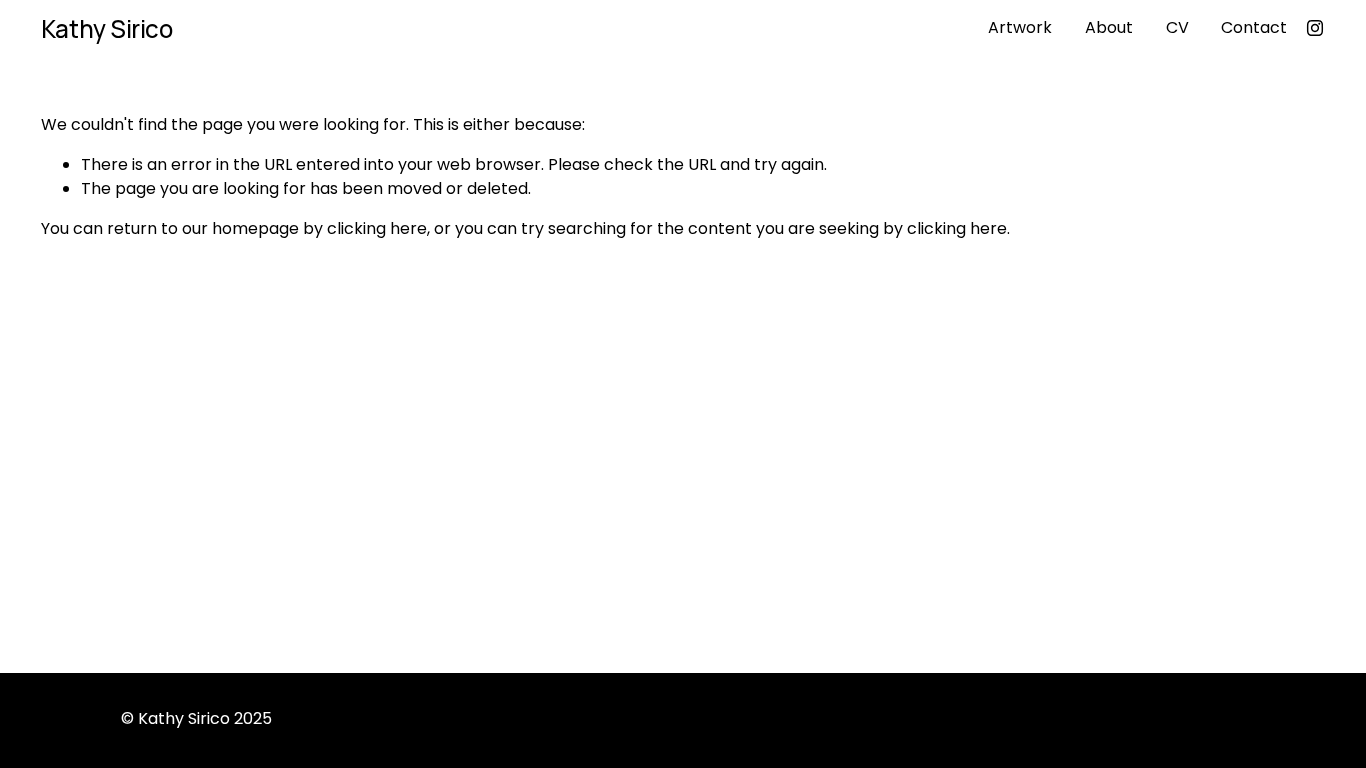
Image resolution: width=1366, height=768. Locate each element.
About (1109, 27)
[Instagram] (1315, 28)
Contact (1254, 27)
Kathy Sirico (106, 28)
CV (1177, 27)
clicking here (377, 228)
